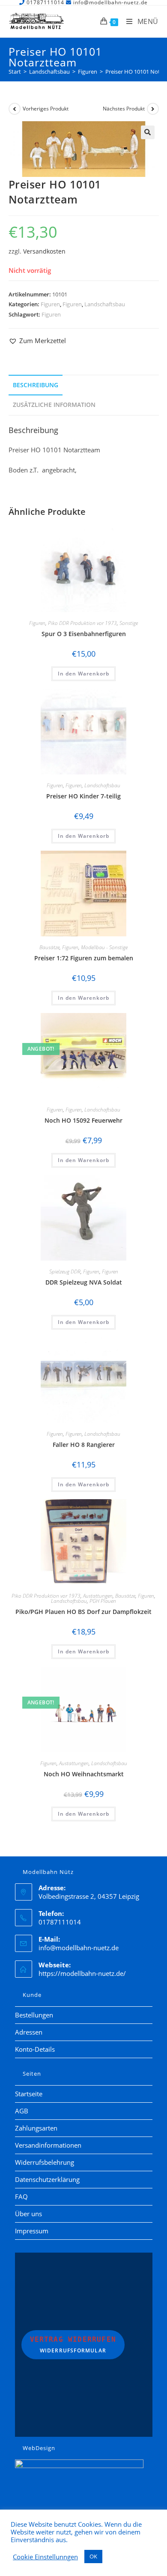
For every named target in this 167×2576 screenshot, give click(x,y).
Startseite (29, 2094)
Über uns (28, 2214)
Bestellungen (34, 2015)
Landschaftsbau (105, 304)
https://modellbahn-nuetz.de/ (82, 1973)
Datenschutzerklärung (47, 2179)
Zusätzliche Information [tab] (54, 405)
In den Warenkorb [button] (83, 674)
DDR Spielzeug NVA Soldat (84, 1282)
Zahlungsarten (36, 2128)
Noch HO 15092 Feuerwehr (83, 1120)
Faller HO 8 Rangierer (84, 1445)
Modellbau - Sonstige (104, 947)
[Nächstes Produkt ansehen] (153, 109)
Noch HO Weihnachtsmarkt (84, 1774)
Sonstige (129, 623)
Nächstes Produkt (124, 109)
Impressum (32, 2231)
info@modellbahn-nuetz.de (79, 1948)
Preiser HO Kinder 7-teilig (83, 796)
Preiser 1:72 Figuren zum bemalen (84, 958)
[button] (148, 132)
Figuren (50, 304)
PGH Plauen (103, 1601)
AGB (22, 2111)
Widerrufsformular (73, 2345)
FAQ (21, 2196)
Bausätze (49, 947)
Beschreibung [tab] (36, 385)
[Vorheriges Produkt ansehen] (15, 109)
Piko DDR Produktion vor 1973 (82, 623)
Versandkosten (44, 251)
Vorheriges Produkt (46, 109)
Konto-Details (35, 2049)
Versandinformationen (48, 2145)
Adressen (29, 2032)
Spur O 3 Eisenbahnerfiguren (84, 634)
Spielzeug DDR (65, 1272)
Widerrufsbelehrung (45, 2162)
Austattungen (98, 1596)
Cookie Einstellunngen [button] (45, 2557)
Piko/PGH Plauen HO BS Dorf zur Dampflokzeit (83, 1612)
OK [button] (93, 2556)
